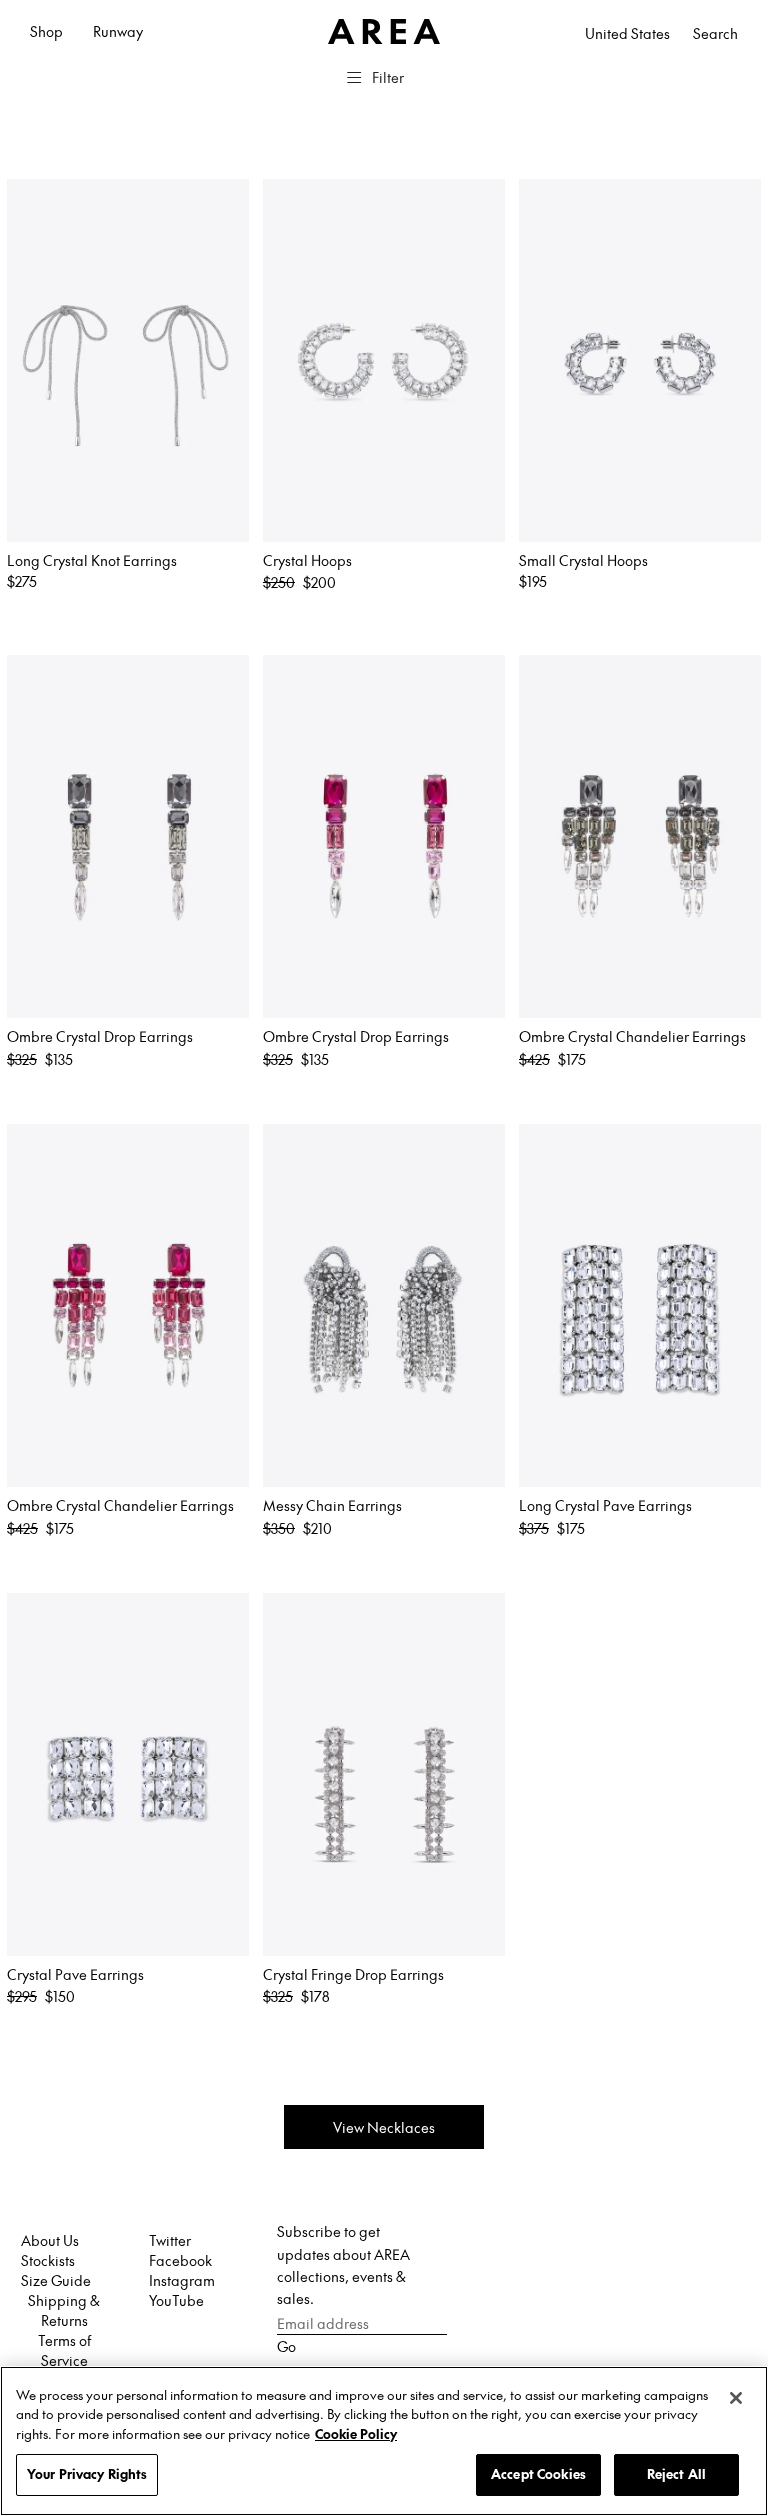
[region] (384, 2441)
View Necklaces (384, 2127)
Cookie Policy (356, 2434)
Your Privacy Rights (87, 2474)
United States (627, 33)
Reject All (676, 2474)
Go (286, 2346)
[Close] (736, 2398)
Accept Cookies (538, 2474)
